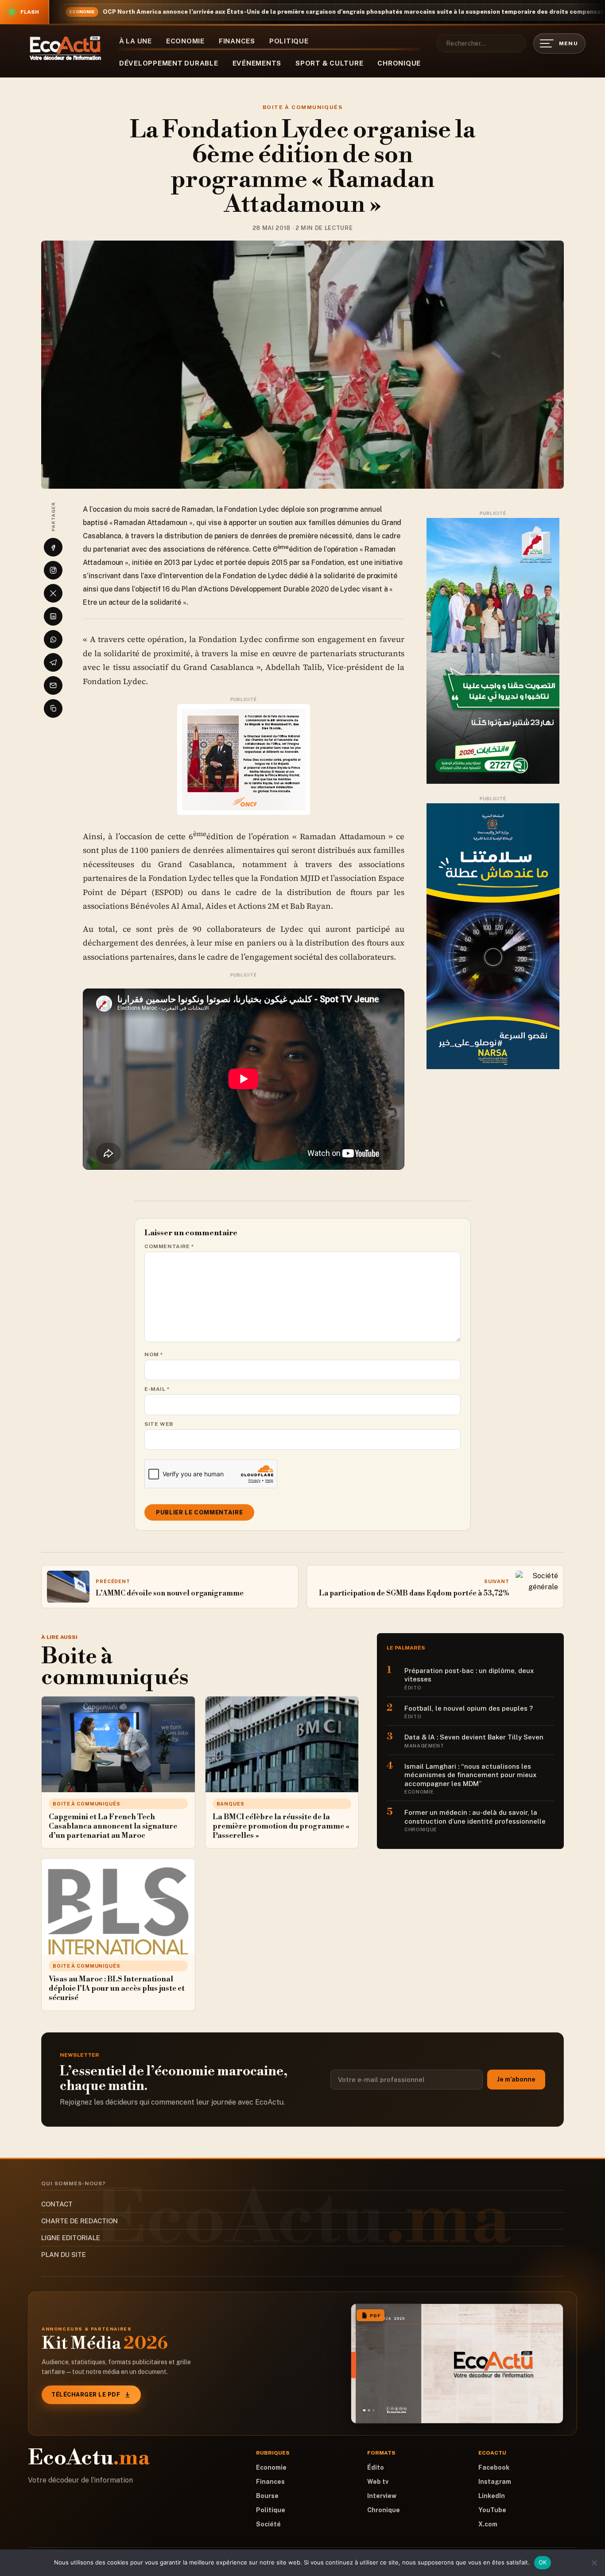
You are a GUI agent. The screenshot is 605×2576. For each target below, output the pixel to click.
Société (268, 2524)
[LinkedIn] (53, 616)
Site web (159, 1424)
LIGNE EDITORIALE (71, 2238)
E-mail (157, 1389)
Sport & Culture (329, 63)
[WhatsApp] (53, 639)
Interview (382, 2496)
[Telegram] (53, 662)
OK (543, 2562)
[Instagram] (53, 570)
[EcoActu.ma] (66, 48)
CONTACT (57, 2204)
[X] (53, 593)
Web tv (378, 2482)
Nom (154, 1354)
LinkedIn (492, 2496)
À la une (136, 41)
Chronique (399, 63)
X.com (488, 2524)
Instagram (495, 2482)
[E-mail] (53, 685)
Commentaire (169, 1246)
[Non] (594, 2563)
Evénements (257, 63)
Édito (376, 2467)
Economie (185, 41)
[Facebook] (53, 547)
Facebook (494, 2467)
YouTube (492, 2510)
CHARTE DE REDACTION (80, 2221)
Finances (237, 41)
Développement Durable (169, 63)
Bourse (267, 2496)
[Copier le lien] (53, 708)
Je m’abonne (516, 2079)
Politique (289, 41)
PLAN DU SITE (64, 2255)
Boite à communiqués (302, 107)
